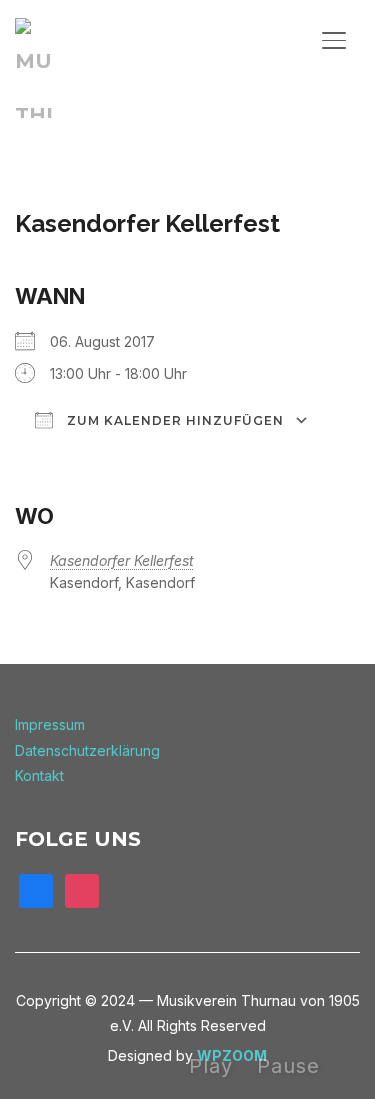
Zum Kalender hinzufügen (173, 420)
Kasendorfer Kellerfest (122, 560)
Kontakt (39, 775)
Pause (288, 1066)
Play (211, 1066)
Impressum (50, 724)
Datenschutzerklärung (87, 750)
